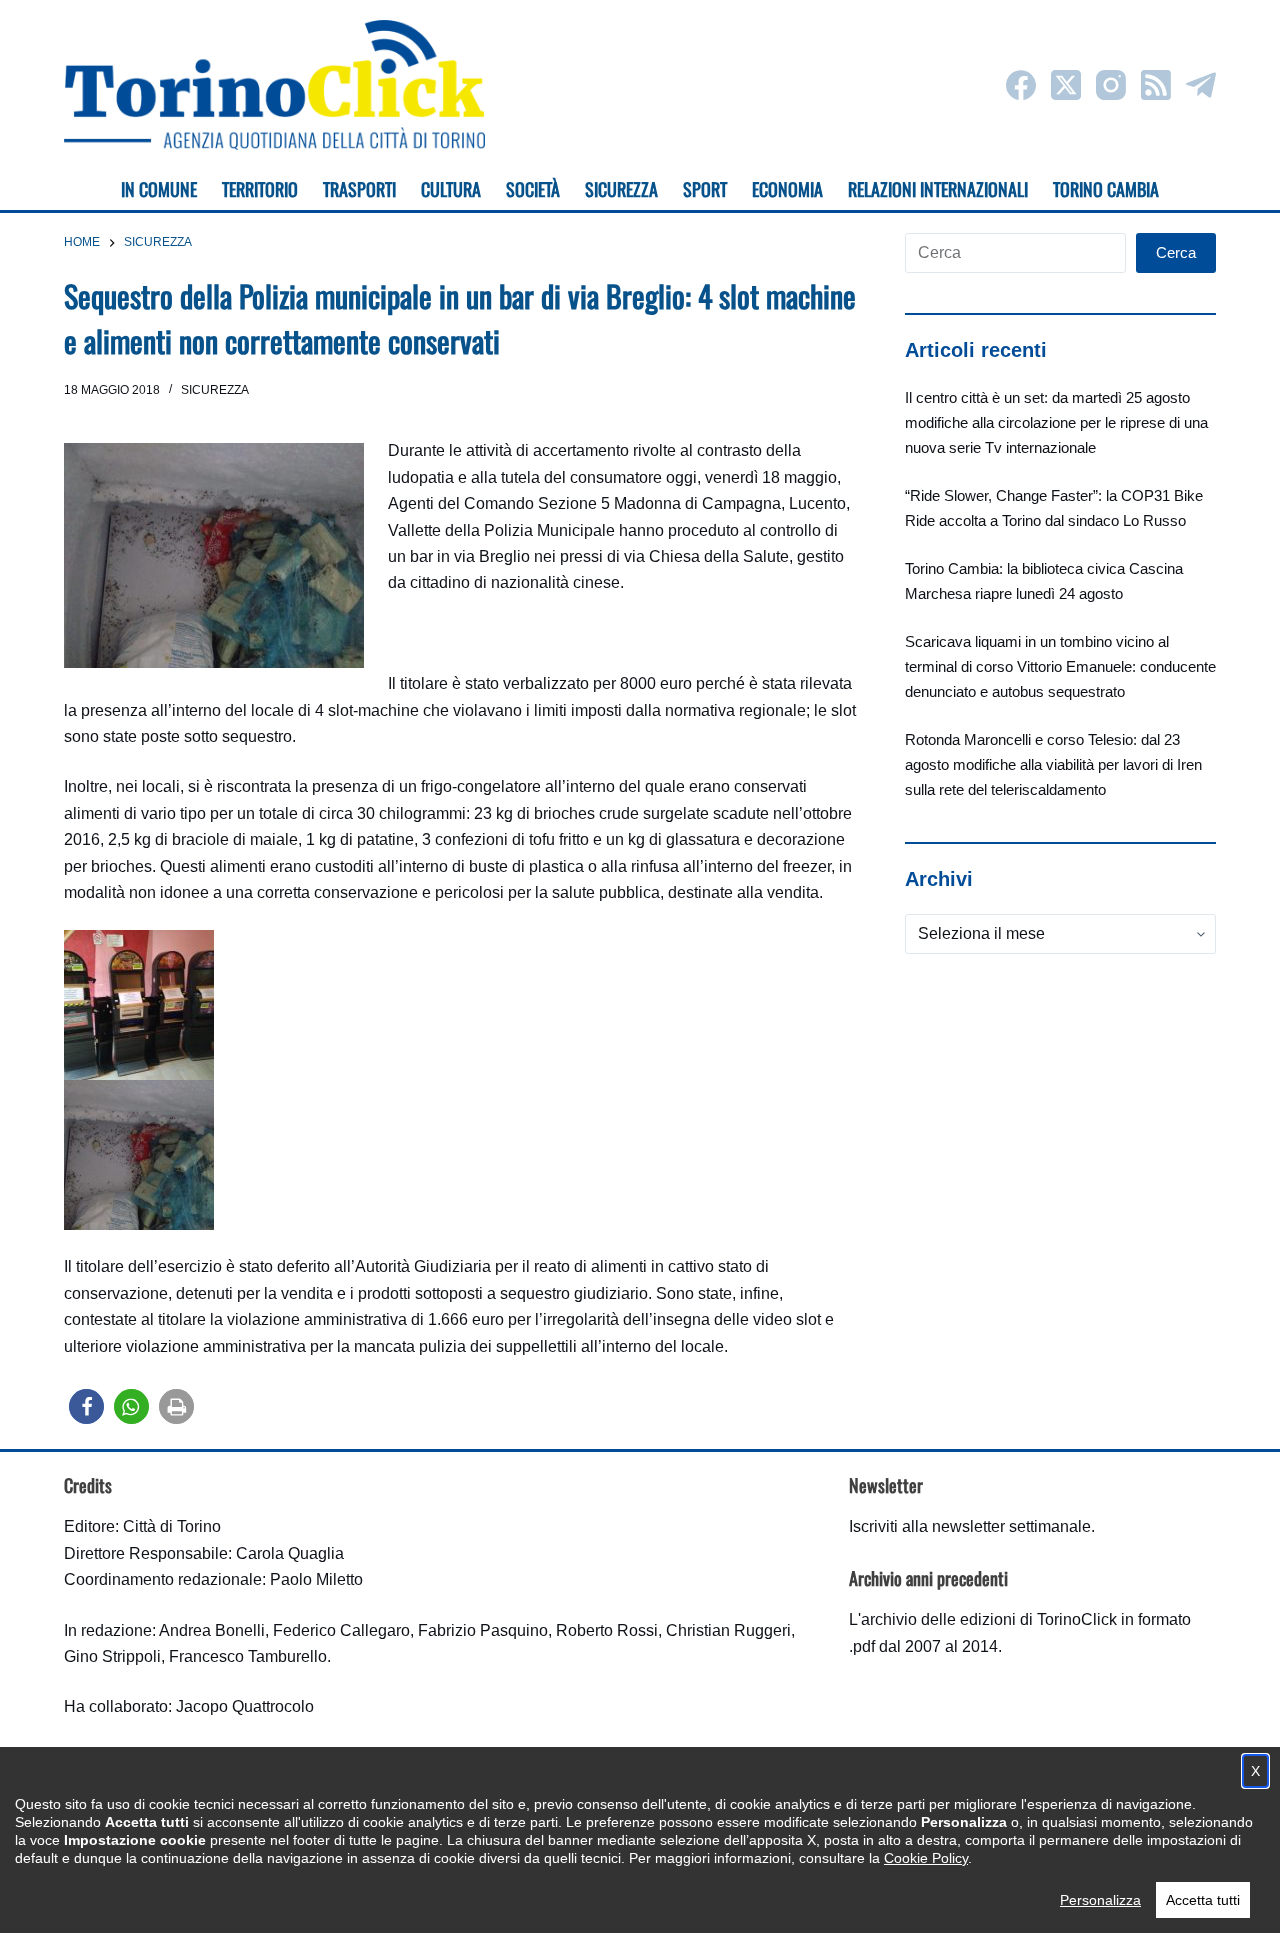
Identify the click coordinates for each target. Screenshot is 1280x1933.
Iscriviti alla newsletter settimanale (970, 1526)
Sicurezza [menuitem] (621, 189)
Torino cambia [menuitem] (1106, 189)
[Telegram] (1201, 85)
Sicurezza (215, 390)
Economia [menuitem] (787, 189)
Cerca (1176, 252)
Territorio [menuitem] (260, 189)
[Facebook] (1021, 85)
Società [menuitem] (533, 189)
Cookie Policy (926, 1858)
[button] (86, 1406)
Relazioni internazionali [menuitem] (938, 189)
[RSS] (1156, 85)
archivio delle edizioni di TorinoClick (989, 1619)
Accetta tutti (1203, 1900)
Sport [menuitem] (705, 189)
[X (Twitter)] (1066, 85)
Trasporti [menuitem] (359, 189)
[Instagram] (1111, 85)
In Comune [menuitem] (159, 189)
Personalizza (1100, 1900)
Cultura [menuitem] (451, 189)
